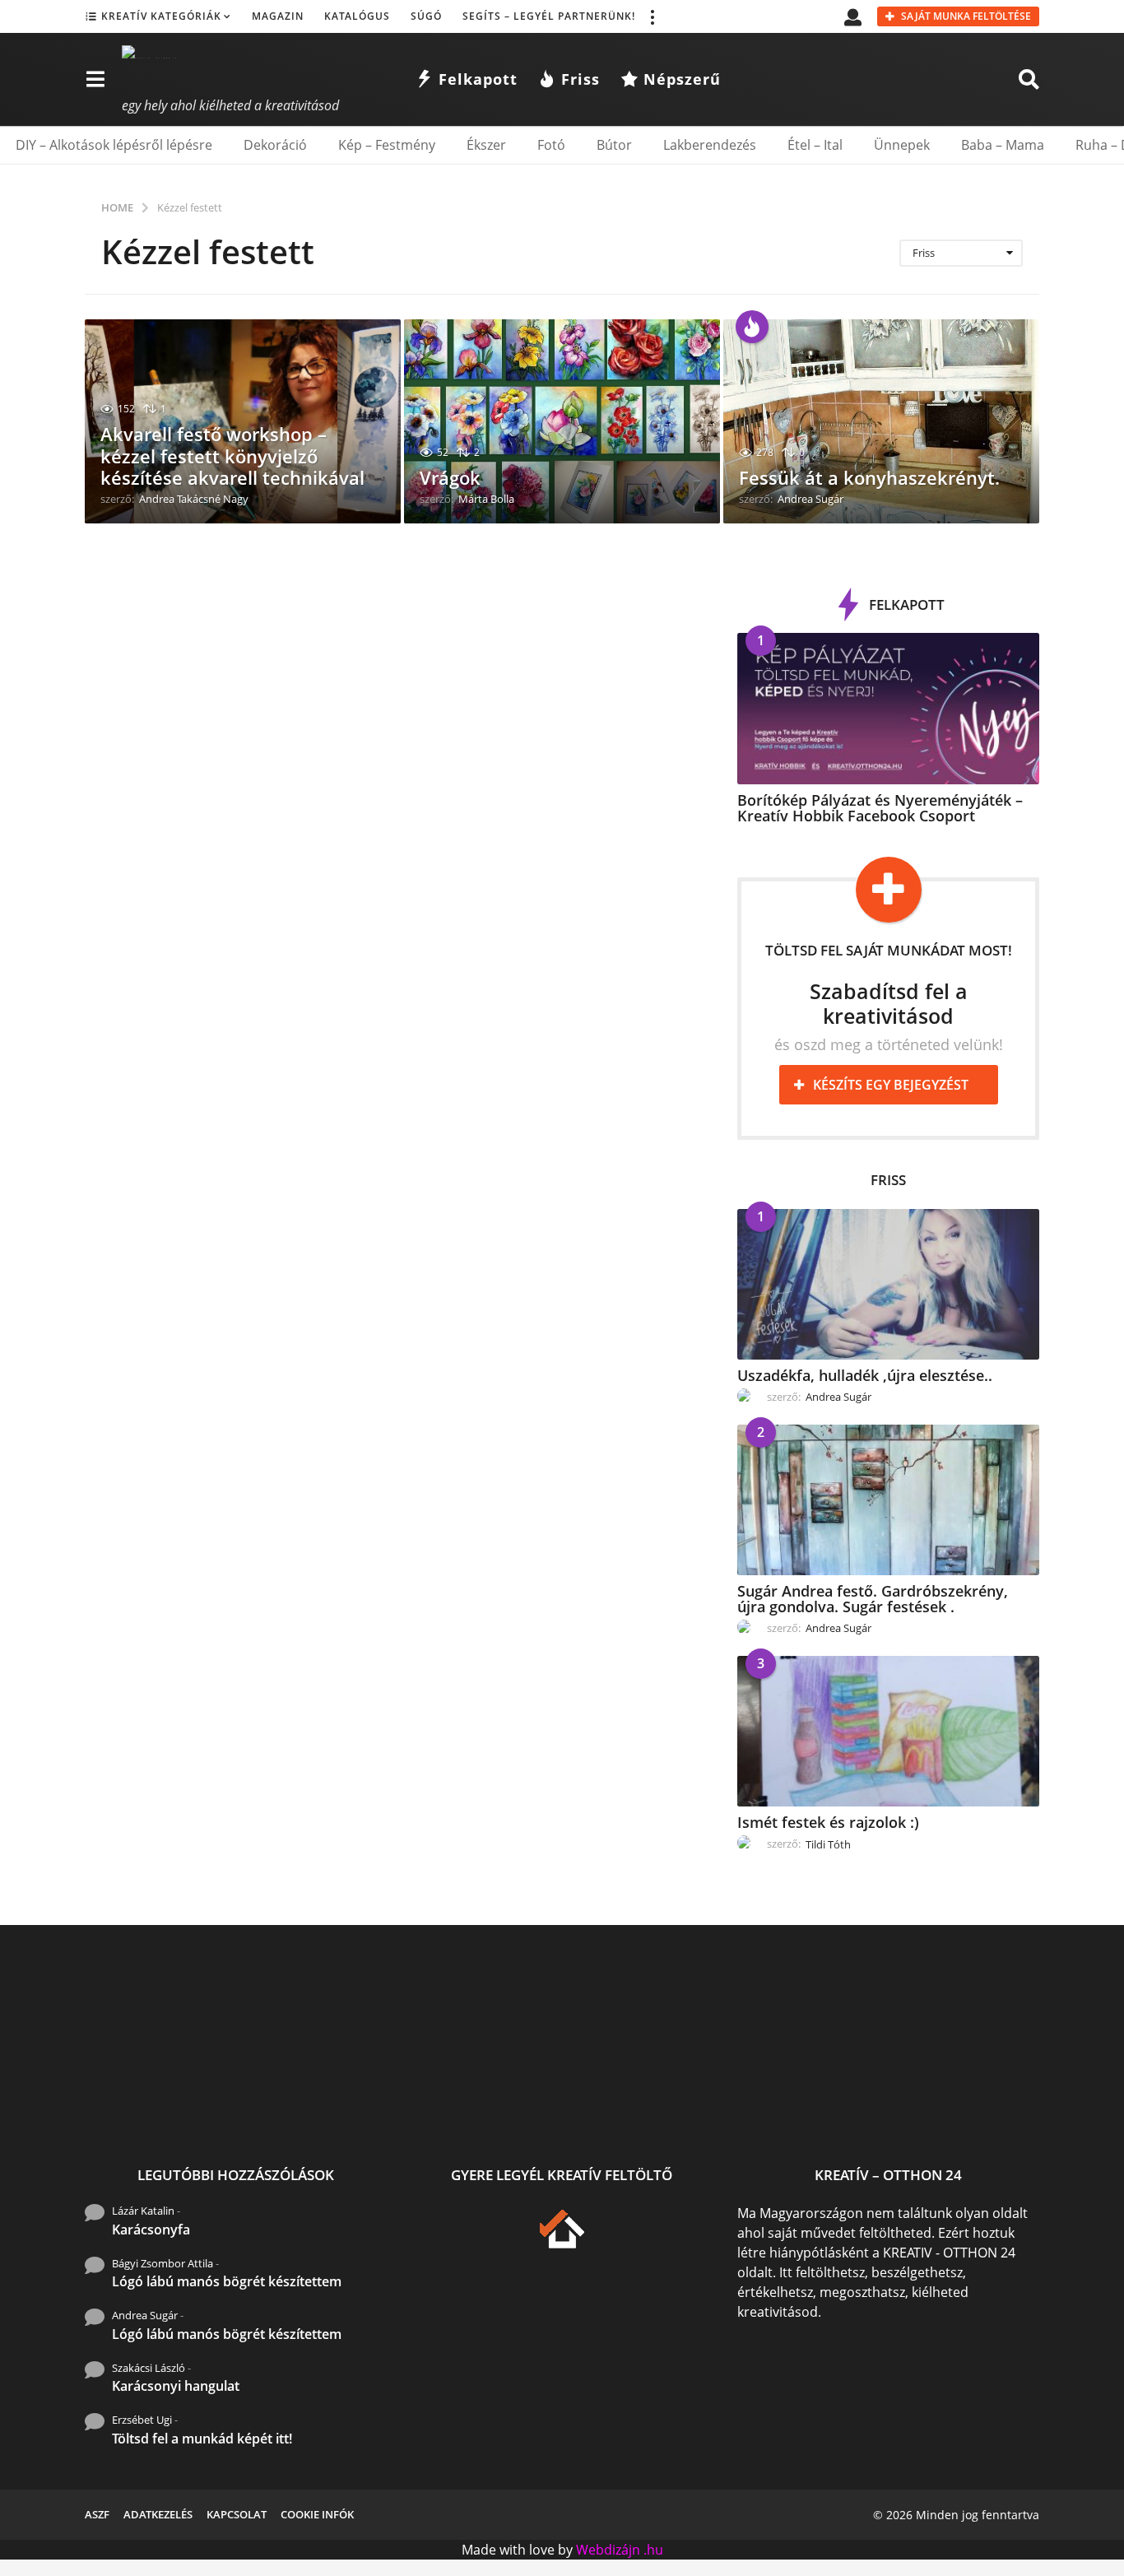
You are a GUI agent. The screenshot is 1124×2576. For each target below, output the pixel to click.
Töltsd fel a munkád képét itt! (202, 2439)
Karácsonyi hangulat (176, 2386)
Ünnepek (902, 145)
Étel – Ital (815, 145)
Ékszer (486, 145)
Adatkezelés (158, 2514)
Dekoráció (275, 145)
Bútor (614, 145)
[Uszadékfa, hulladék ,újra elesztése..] (888, 1284)
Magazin (278, 16)
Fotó (551, 145)
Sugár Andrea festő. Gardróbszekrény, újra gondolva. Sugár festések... (332, 2115)
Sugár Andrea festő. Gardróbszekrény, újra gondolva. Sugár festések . (873, 1599)
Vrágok (450, 477)
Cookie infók (317, 2514)
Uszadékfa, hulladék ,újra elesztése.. (865, 1375)
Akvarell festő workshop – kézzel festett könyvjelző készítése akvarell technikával (232, 456)
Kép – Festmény (387, 145)
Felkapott (478, 79)
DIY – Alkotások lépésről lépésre (114, 145)
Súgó (426, 16)
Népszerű (682, 79)
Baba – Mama (1003, 145)
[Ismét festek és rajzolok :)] (888, 1731)
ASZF (97, 2514)
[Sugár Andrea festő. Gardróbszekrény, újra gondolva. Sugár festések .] (888, 1500)
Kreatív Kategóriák (161, 16)
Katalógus (357, 16)
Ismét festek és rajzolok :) (828, 1822)
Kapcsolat (237, 2514)
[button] (652, 16)
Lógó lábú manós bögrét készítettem (227, 2281)
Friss (581, 79)
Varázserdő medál (990, 2102)
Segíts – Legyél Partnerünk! (549, 16)
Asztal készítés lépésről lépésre (826, 2108)
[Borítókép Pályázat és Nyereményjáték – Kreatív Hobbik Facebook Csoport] (888, 708)
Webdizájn (608, 2550)
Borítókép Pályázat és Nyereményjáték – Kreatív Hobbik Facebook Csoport (880, 808)
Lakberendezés (710, 145)
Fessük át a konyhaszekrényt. (869, 477)
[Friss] (752, 327)
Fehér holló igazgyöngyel (661, 2102)
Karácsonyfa (151, 2230)
